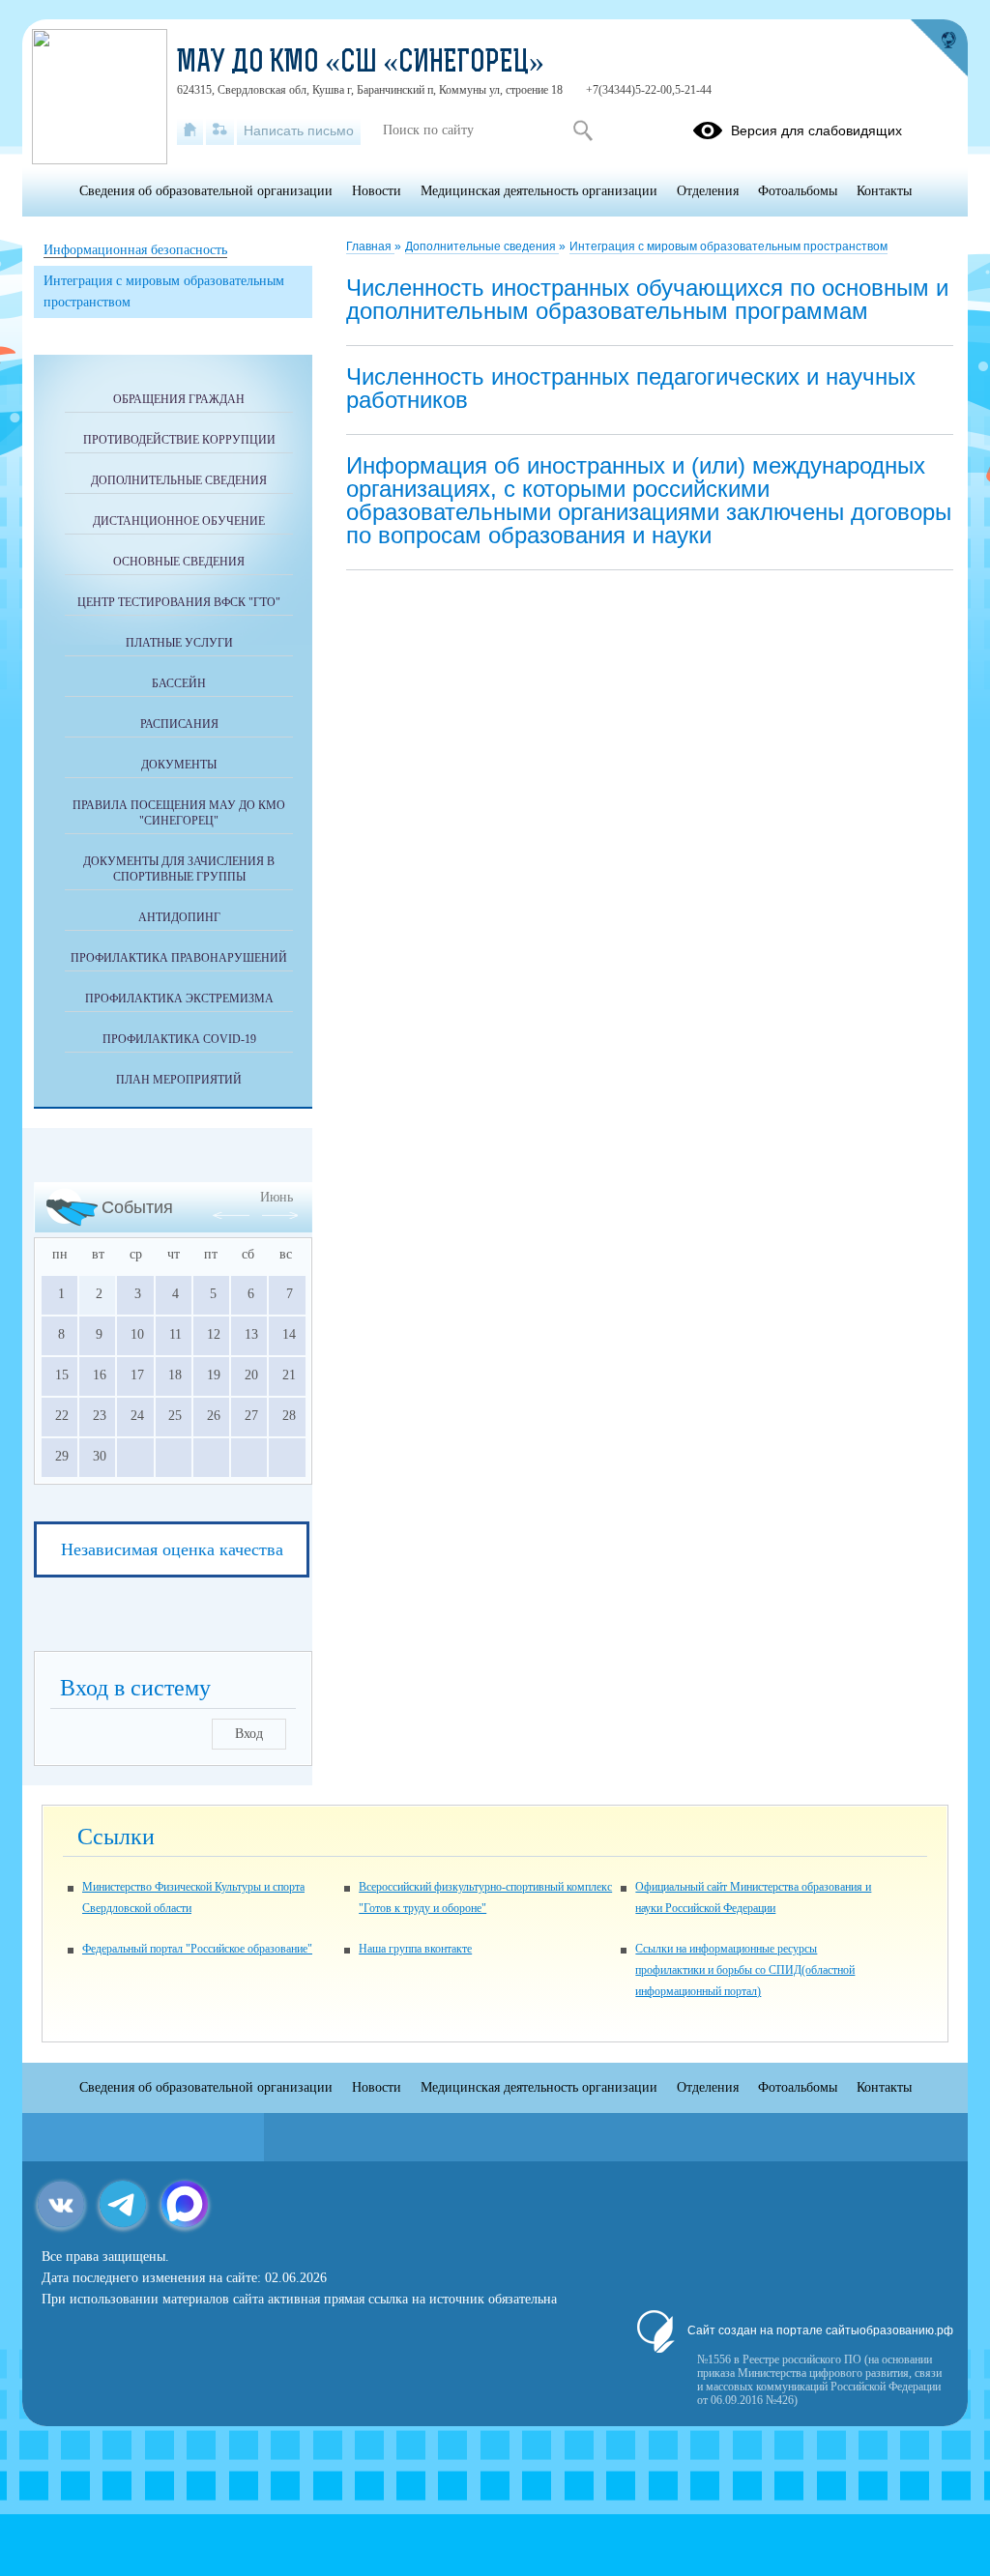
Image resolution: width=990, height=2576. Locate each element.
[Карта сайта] (220, 130)
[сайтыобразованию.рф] (939, 48)
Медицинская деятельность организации (539, 191)
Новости (377, 191)
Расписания (179, 724)
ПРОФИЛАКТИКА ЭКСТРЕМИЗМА (179, 999)
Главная (370, 246)
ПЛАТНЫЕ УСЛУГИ (179, 643)
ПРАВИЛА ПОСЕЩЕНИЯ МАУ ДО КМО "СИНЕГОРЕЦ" (179, 813)
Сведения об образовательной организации (206, 191)
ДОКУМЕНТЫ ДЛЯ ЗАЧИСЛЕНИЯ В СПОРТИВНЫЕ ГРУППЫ (179, 869)
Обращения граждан (179, 399)
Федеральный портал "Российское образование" (197, 1949)
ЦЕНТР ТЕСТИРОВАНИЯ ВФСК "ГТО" (179, 602)
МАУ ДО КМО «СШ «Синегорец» (361, 64)
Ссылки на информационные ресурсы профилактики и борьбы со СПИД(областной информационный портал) (745, 1970)
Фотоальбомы (798, 191)
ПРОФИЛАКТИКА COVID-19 (179, 1039)
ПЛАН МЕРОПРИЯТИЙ (179, 1080)
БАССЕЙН (179, 683)
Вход (249, 1734)
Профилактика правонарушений (179, 958)
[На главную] (190, 130)
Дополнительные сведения (482, 246)
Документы (179, 765)
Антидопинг (179, 917)
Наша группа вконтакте (415, 1949)
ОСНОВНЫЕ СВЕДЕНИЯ (179, 562)
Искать (582, 130)
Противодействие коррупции (179, 440)
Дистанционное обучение (179, 521)
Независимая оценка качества (172, 1549)
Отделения (708, 191)
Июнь (277, 1197)
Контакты (884, 191)
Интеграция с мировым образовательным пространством (728, 246)
